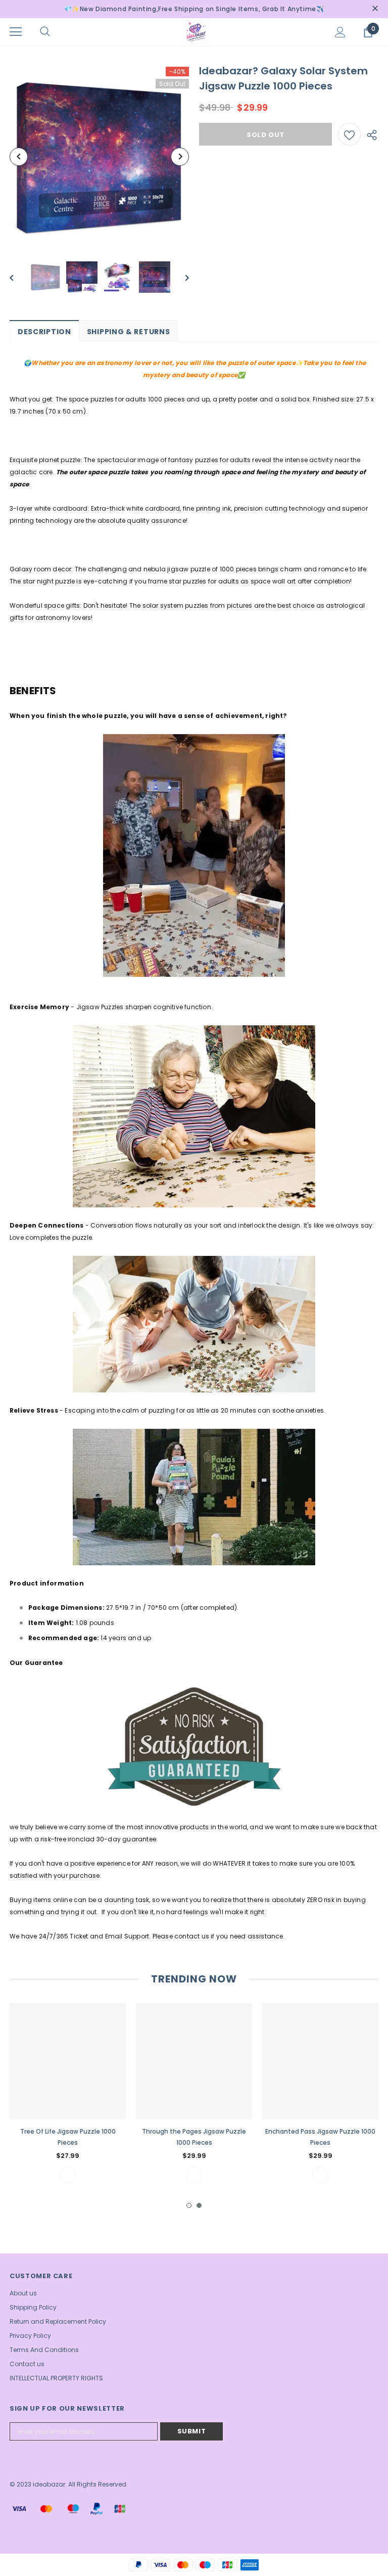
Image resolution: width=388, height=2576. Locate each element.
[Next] (180, 157)
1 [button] (189, 2205)
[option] (99, 156)
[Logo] (196, 31)
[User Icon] (340, 32)
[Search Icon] (55, 32)
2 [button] (199, 2205)
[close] (375, 9)
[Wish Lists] (349, 134)
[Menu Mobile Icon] (16, 32)
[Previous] (19, 157)
